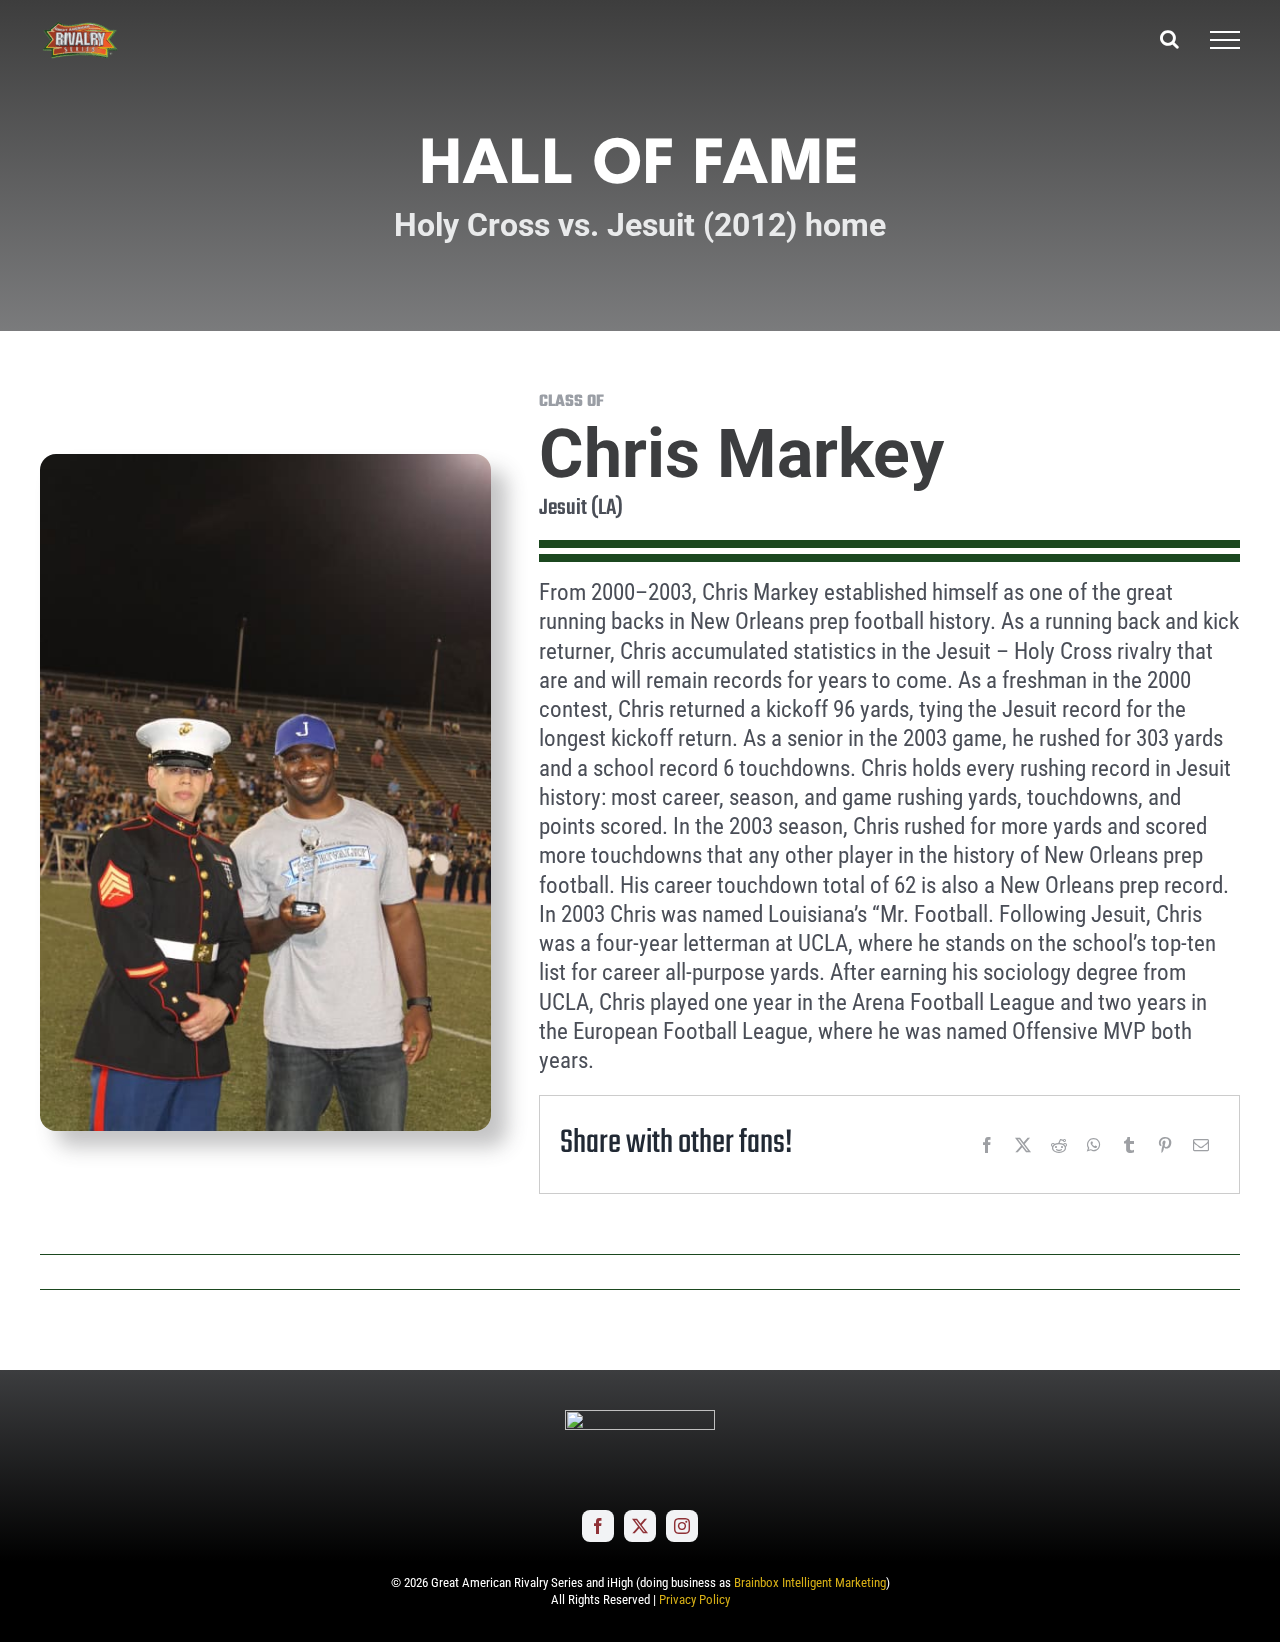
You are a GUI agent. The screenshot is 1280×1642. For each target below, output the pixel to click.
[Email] (1201, 1145)
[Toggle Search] (1169, 39)
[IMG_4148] (265, 462)
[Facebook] (987, 1145)
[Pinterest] (1165, 1145)
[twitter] (640, 1526)
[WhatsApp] (1094, 1145)
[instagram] (682, 1526)
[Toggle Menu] (1225, 40)
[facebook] (598, 1526)
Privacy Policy (694, 1599)
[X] (1023, 1145)
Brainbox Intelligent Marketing (810, 1582)
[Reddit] (1059, 1145)
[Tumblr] (1129, 1145)
